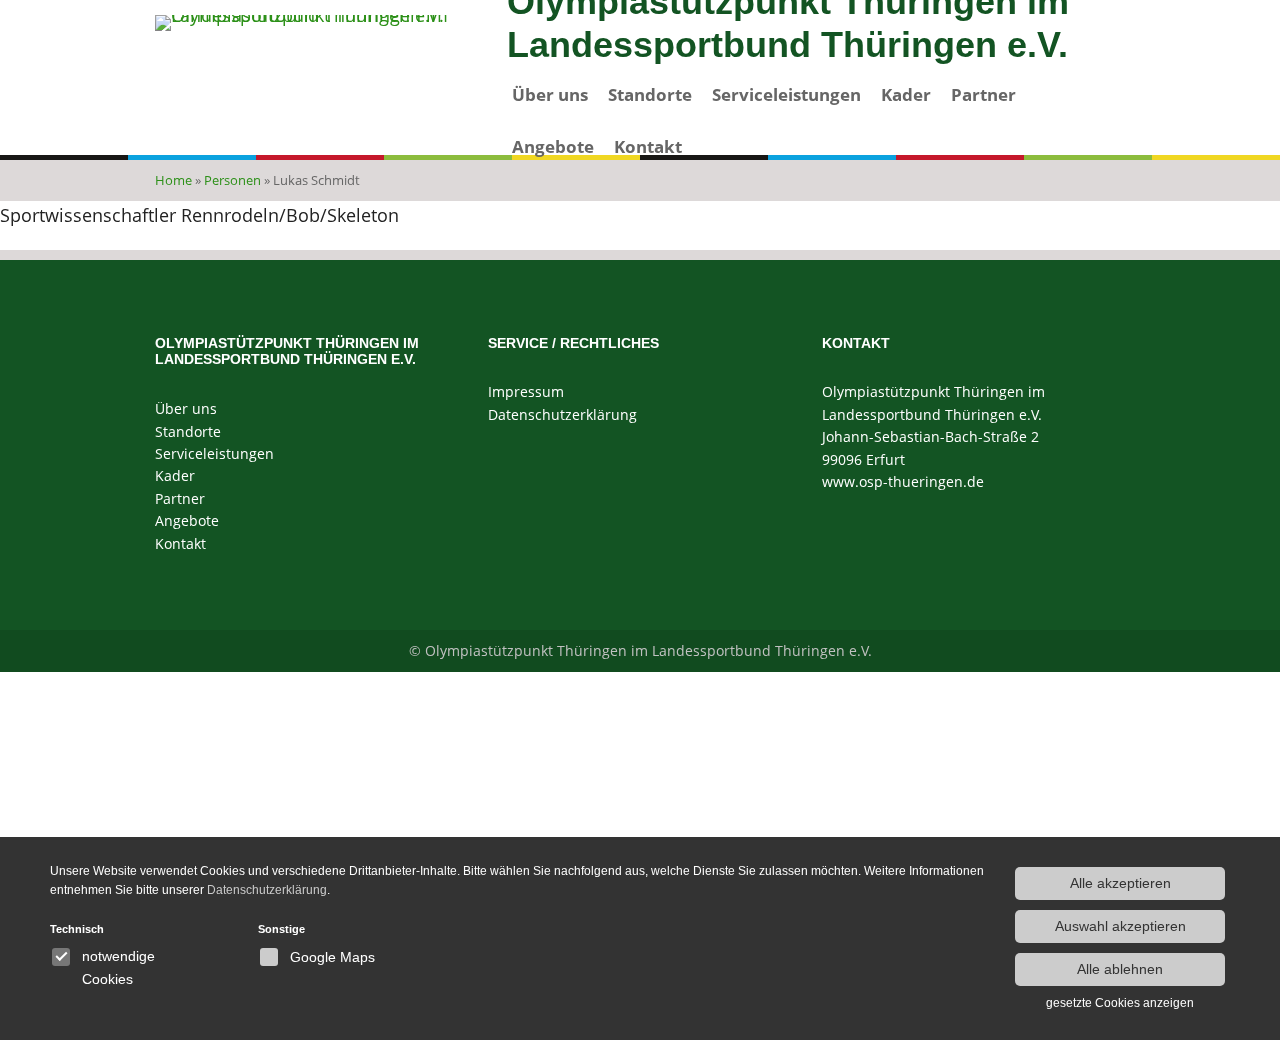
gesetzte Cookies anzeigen (1120, 1003)
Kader (906, 94)
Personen (232, 180)
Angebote (553, 146)
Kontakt (648, 146)
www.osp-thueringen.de (903, 481)
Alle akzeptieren (1120, 883)
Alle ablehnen (1120, 969)
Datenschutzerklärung (562, 414)
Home (173, 180)
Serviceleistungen (786, 94)
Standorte (650, 94)
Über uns (550, 94)
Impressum (526, 391)
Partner (983, 94)
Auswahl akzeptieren (1120, 926)
